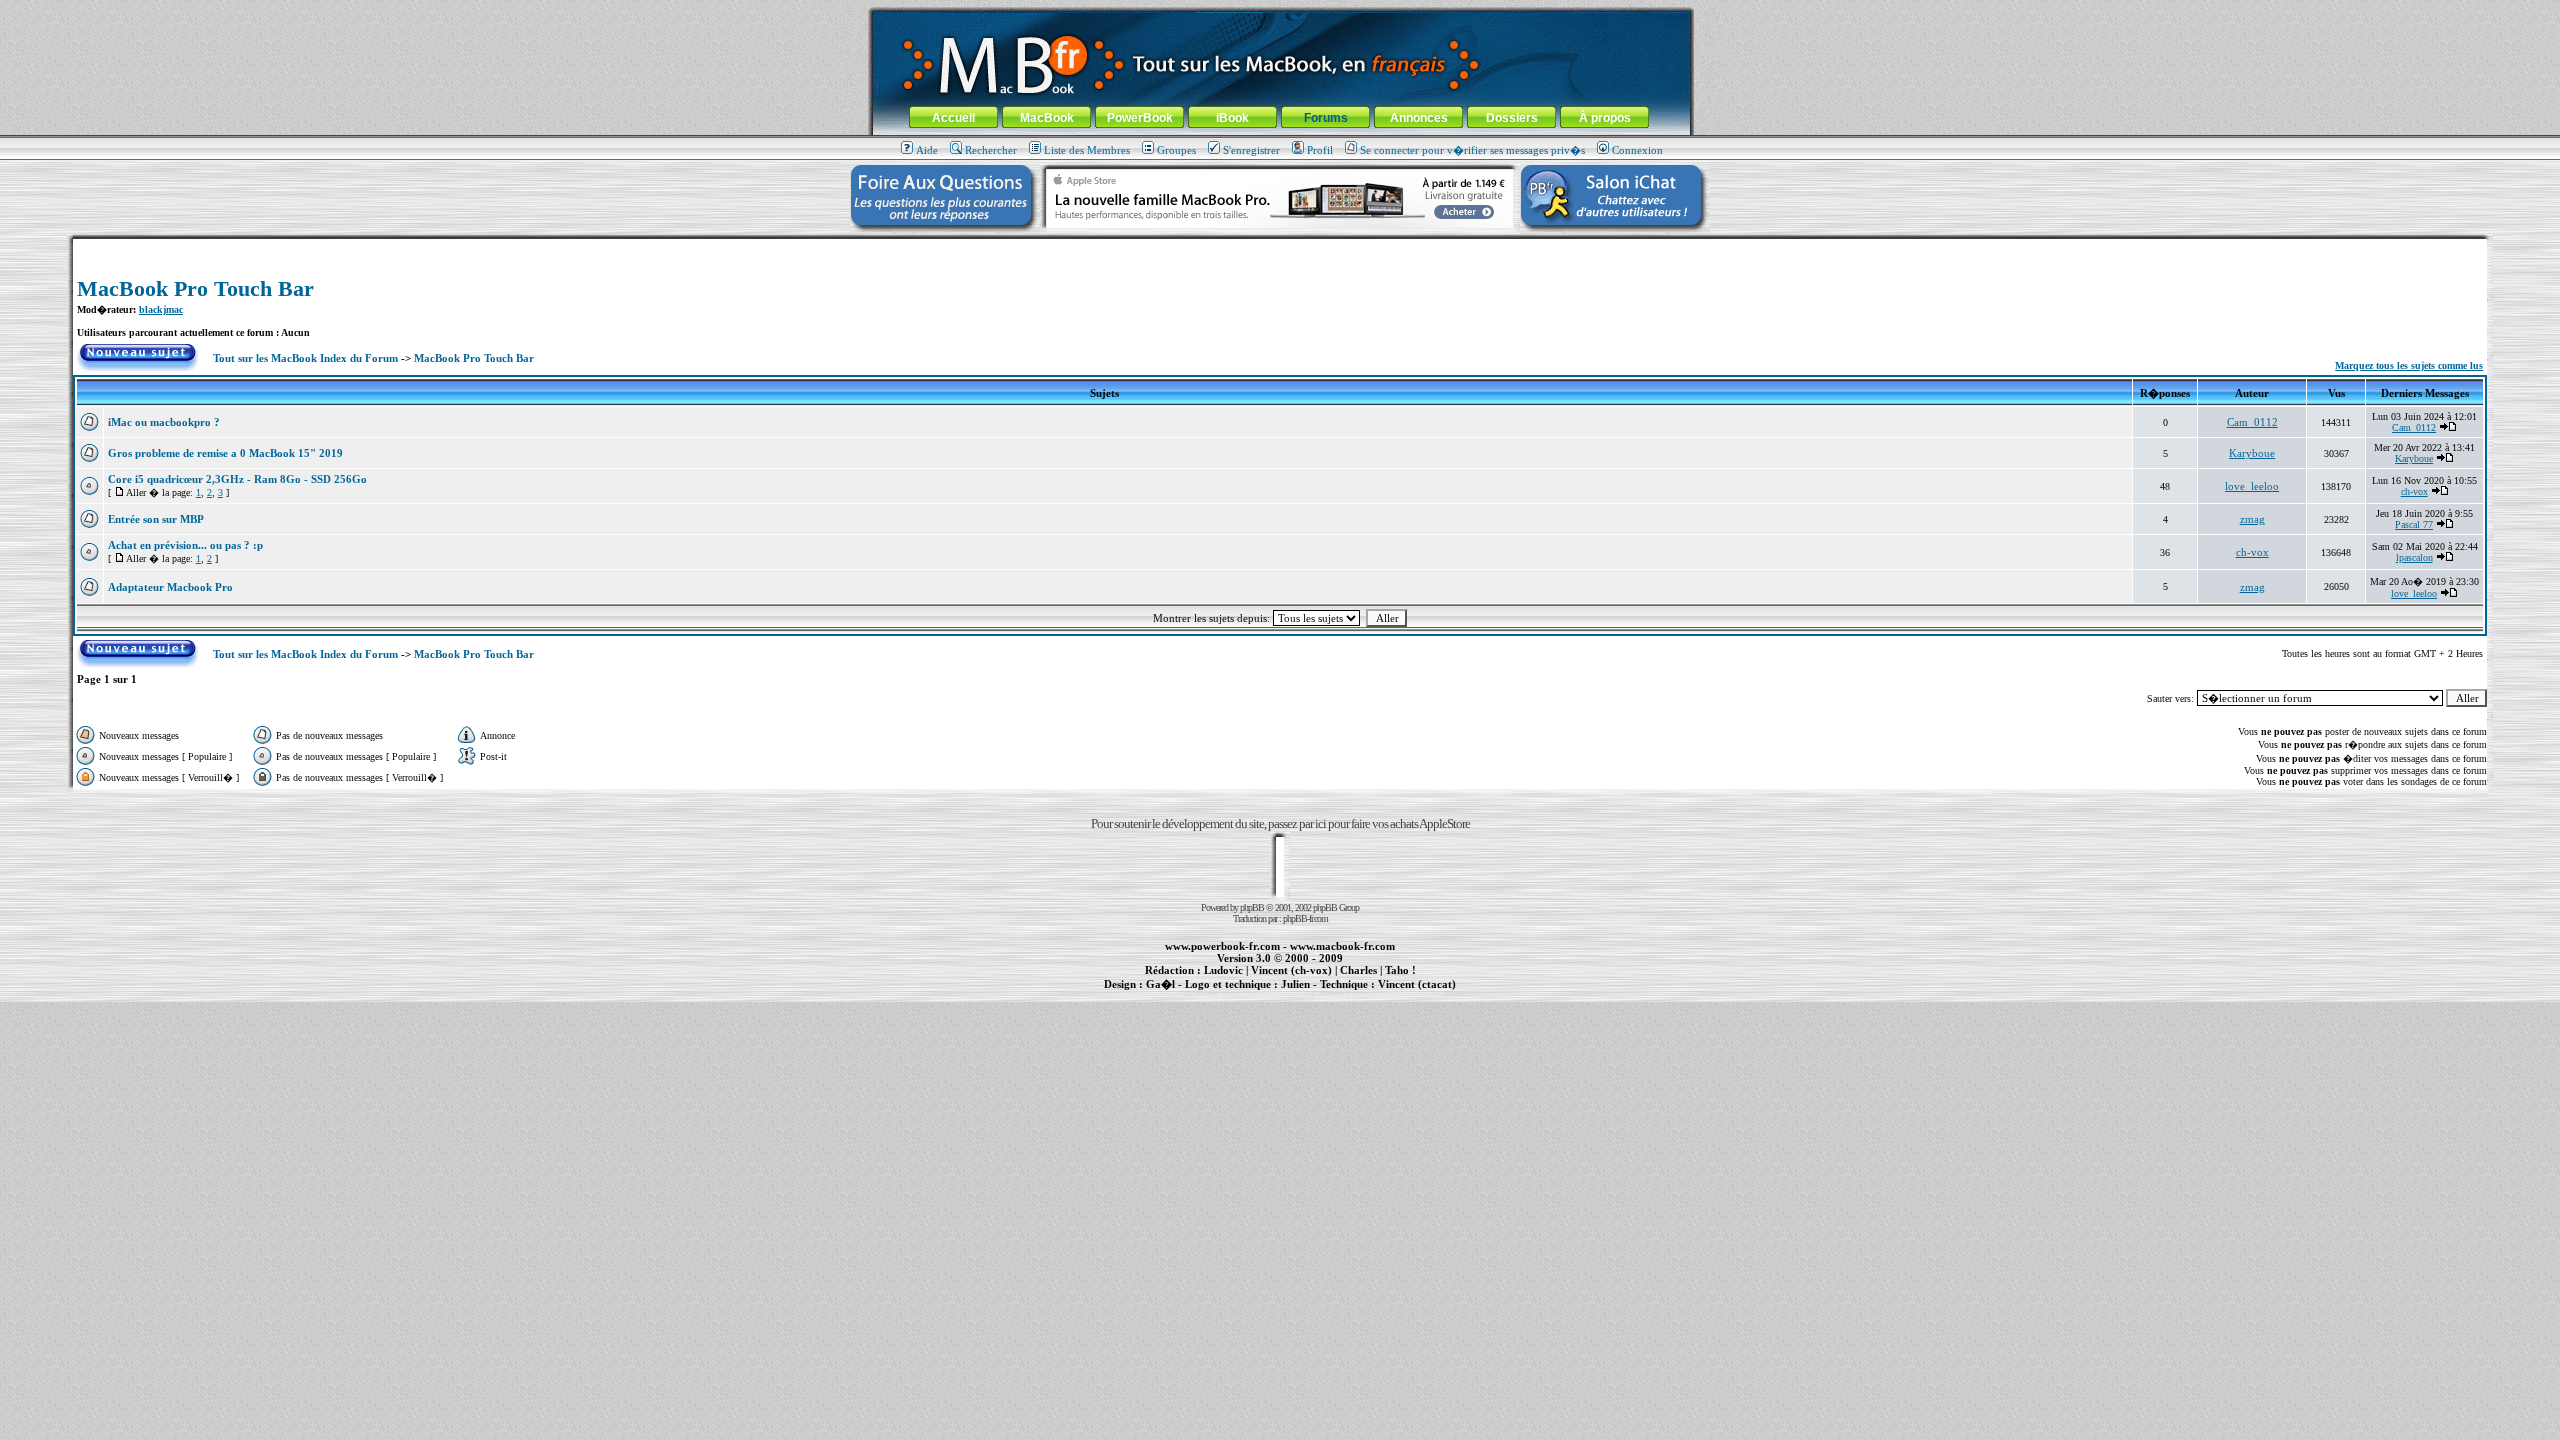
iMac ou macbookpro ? (164, 422)
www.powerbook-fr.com (1222, 946)
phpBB (1252, 907)
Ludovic (1223, 970)
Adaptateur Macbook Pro (170, 587)
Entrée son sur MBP (156, 519)
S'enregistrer (1251, 150)
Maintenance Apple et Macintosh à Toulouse (1312, 995)
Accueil (953, 118)
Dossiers (1512, 118)
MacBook (1047, 118)
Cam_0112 (2252, 422)
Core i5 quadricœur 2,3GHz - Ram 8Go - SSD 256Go (237, 479)
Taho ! (1400, 970)
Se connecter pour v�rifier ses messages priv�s (1472, 150)
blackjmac (161, 309)
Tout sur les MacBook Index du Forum (305, 358)
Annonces (1419, 118)
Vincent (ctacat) (1417, 984)
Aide (927, 150)
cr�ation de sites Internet (1409, 995)
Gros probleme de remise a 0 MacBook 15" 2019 (225, 453)
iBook (1232, 118)
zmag (2252, 519)
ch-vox (2414, 491)
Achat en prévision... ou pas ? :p (185, 545)
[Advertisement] (1280, 246)
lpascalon (2414, 557)
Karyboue (2252, 453)
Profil (1320, 150)
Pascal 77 (2414, 524)
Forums (1326, 118)
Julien (1295, 984)
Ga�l (1160, 984)
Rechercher (991, 150)
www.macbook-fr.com (1342, 946)
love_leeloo (2252, 486)
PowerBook (1140, 118)
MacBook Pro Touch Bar (195, 288)
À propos (1605, 118)
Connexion (1637, 150)
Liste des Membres (1087, 150)
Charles (1358, 970)
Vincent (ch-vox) (1291, 970)
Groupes (1176, 150)
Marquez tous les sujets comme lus (2409, 365)
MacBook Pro (1209, 995)
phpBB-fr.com (1305, 918)
